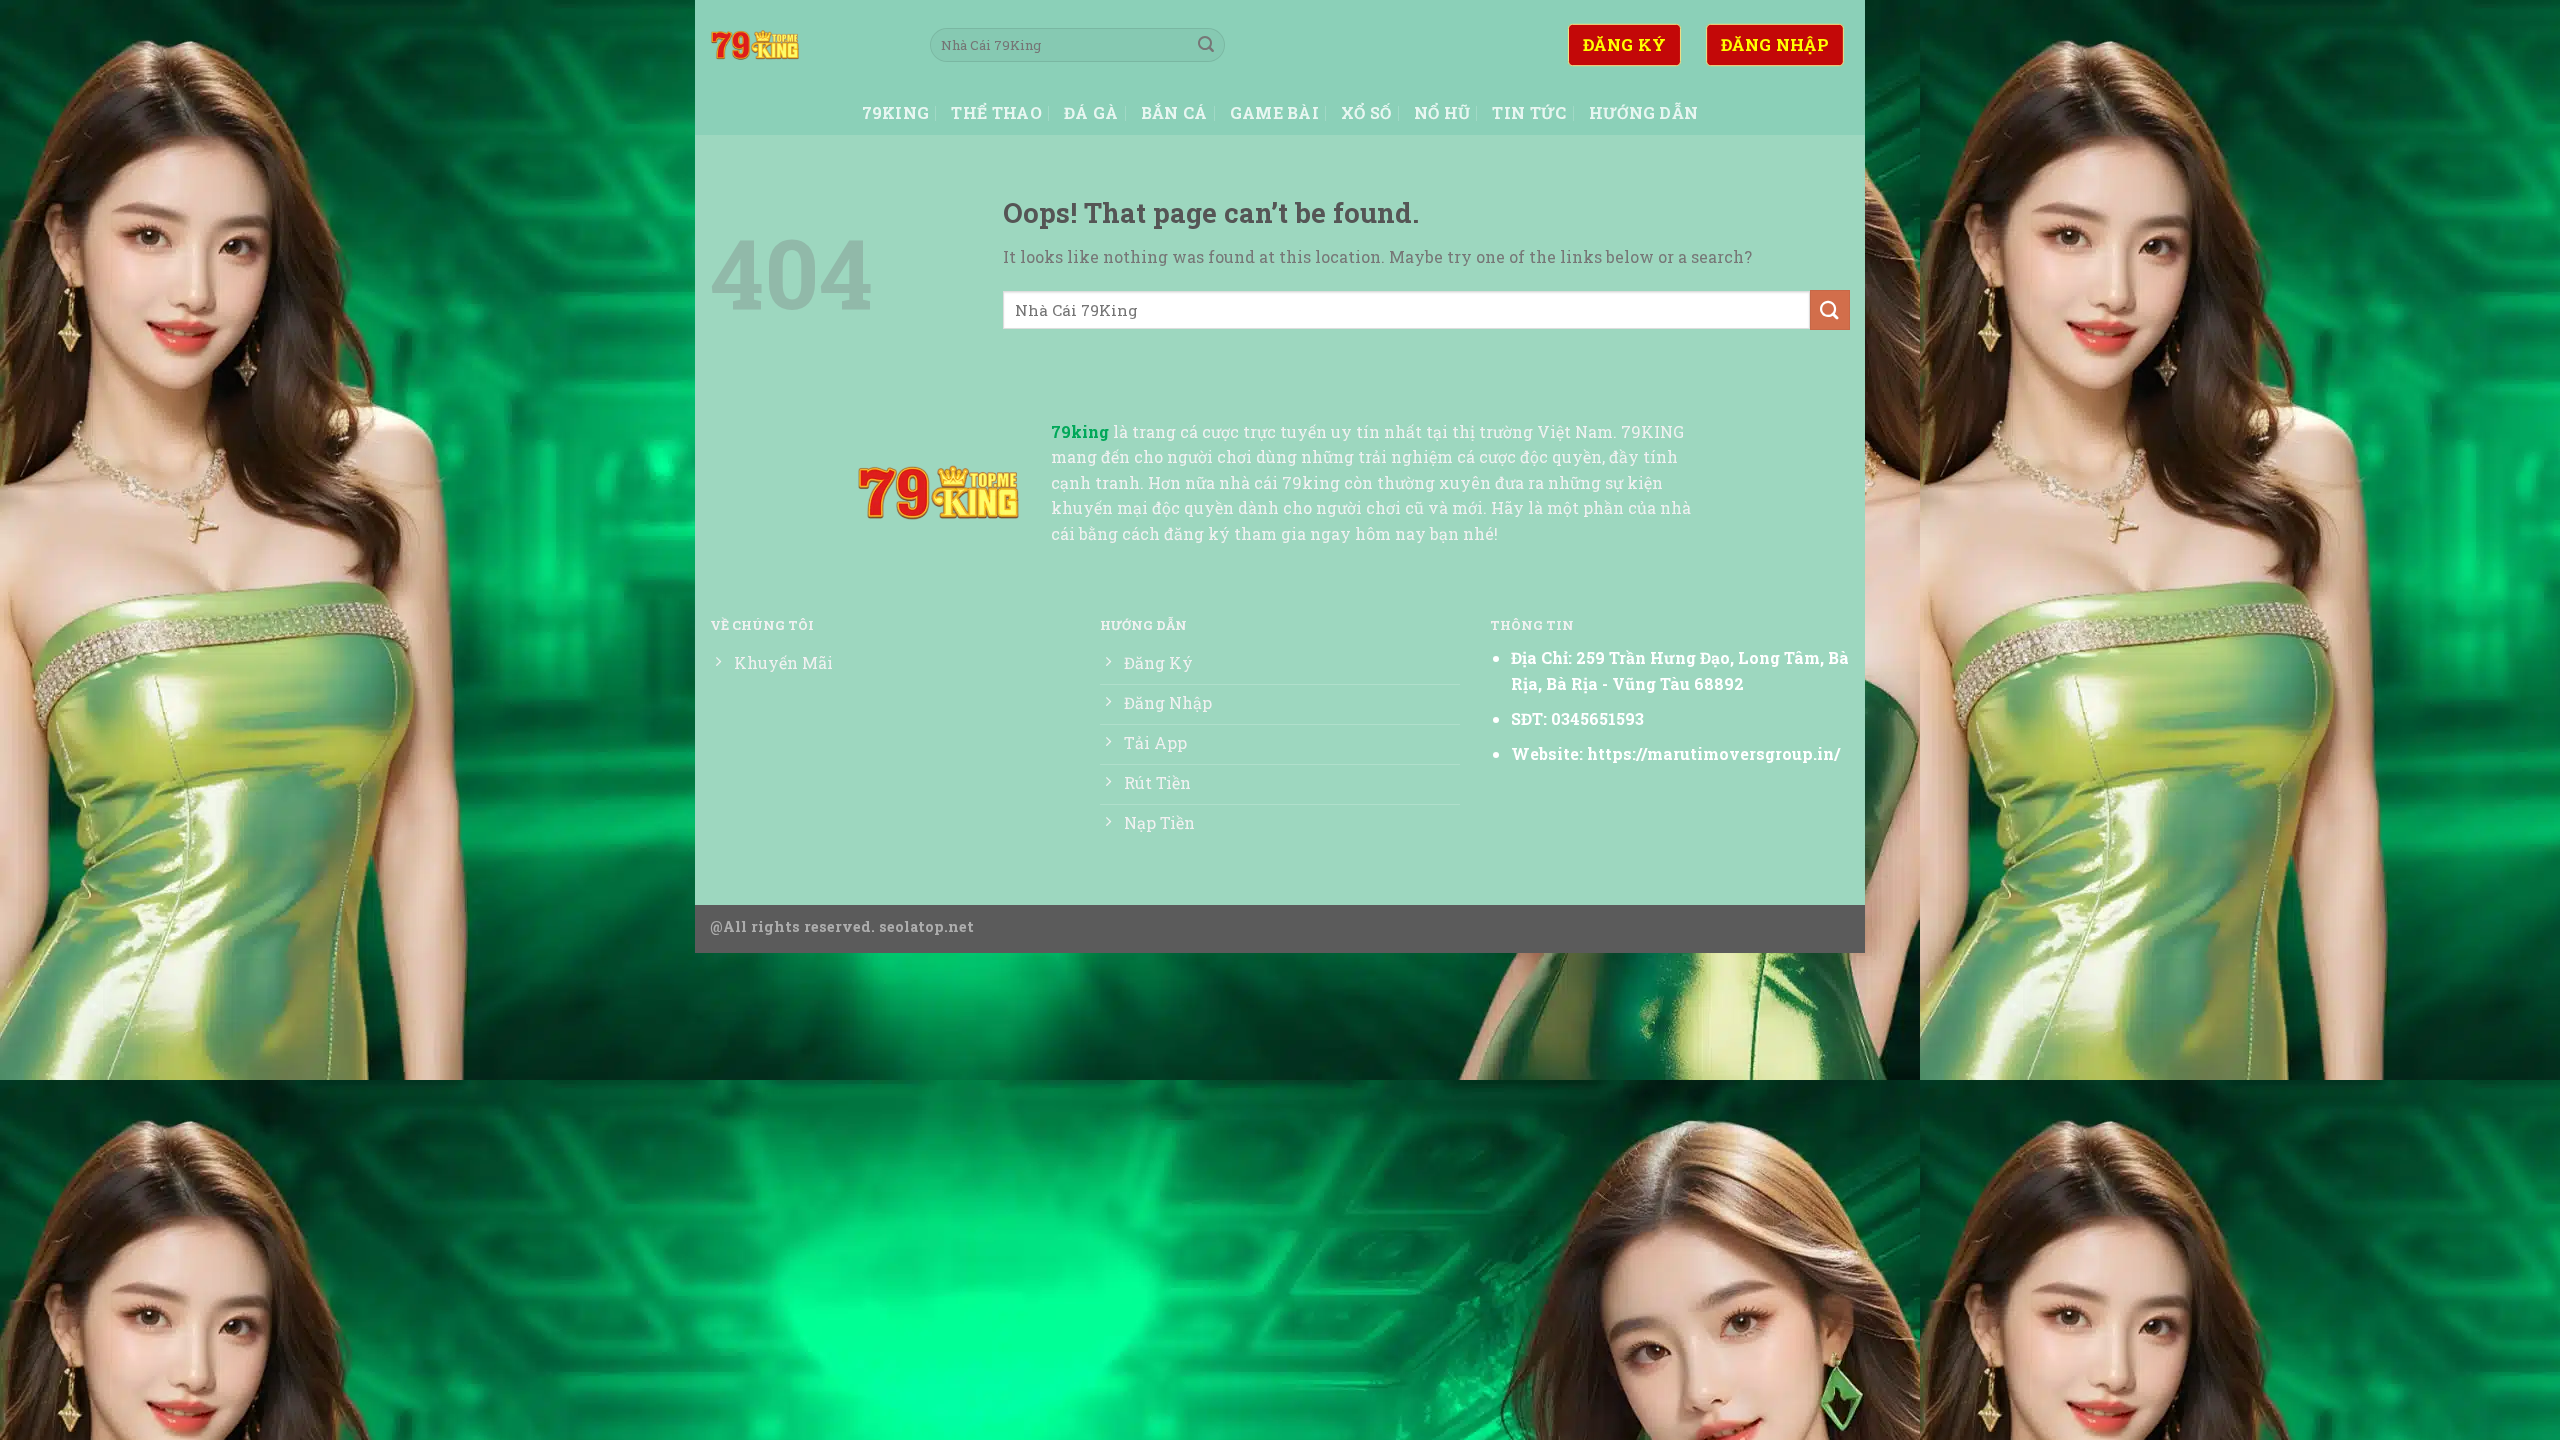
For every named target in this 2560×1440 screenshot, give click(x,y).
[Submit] (1206, 45)
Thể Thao (996, 112)
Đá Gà (1091, 112)
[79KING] (805, 45)
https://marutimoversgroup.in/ (1713, 753)
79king (896, 112)
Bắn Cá (1174, 112)
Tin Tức (1529, 112)
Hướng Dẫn (1644, 112)
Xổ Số (1366, 112)
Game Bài (1275, 112)
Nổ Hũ (1442, 112)
